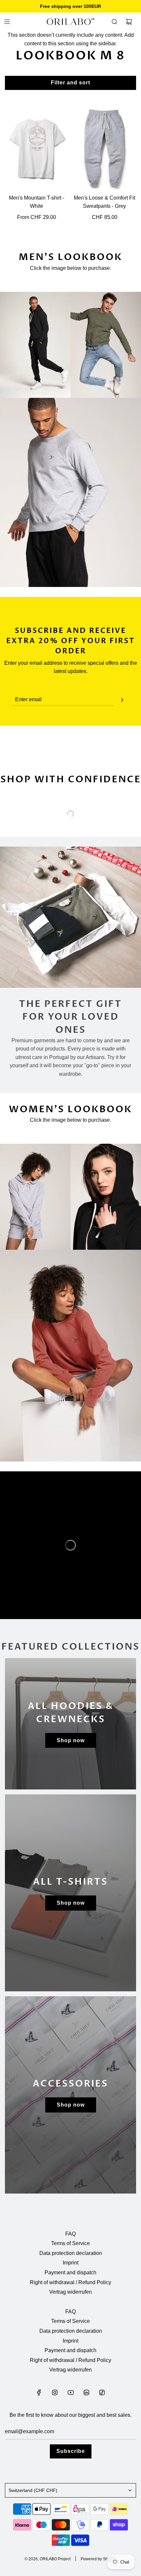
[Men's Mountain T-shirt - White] (37, 149)
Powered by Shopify (99, 2559)
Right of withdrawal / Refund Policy (70, 2282)
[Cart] (129, 22)
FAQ (70, 2234)
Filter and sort (70, 83)
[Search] (114, 22)
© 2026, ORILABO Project (48, 2559)
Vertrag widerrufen (70, 2292)
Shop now (71, 1740)
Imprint (70, 2263)
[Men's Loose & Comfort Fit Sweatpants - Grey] (105, 149)
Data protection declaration (71, 2253)
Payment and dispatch (70, 2273)
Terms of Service (70, 2243)
